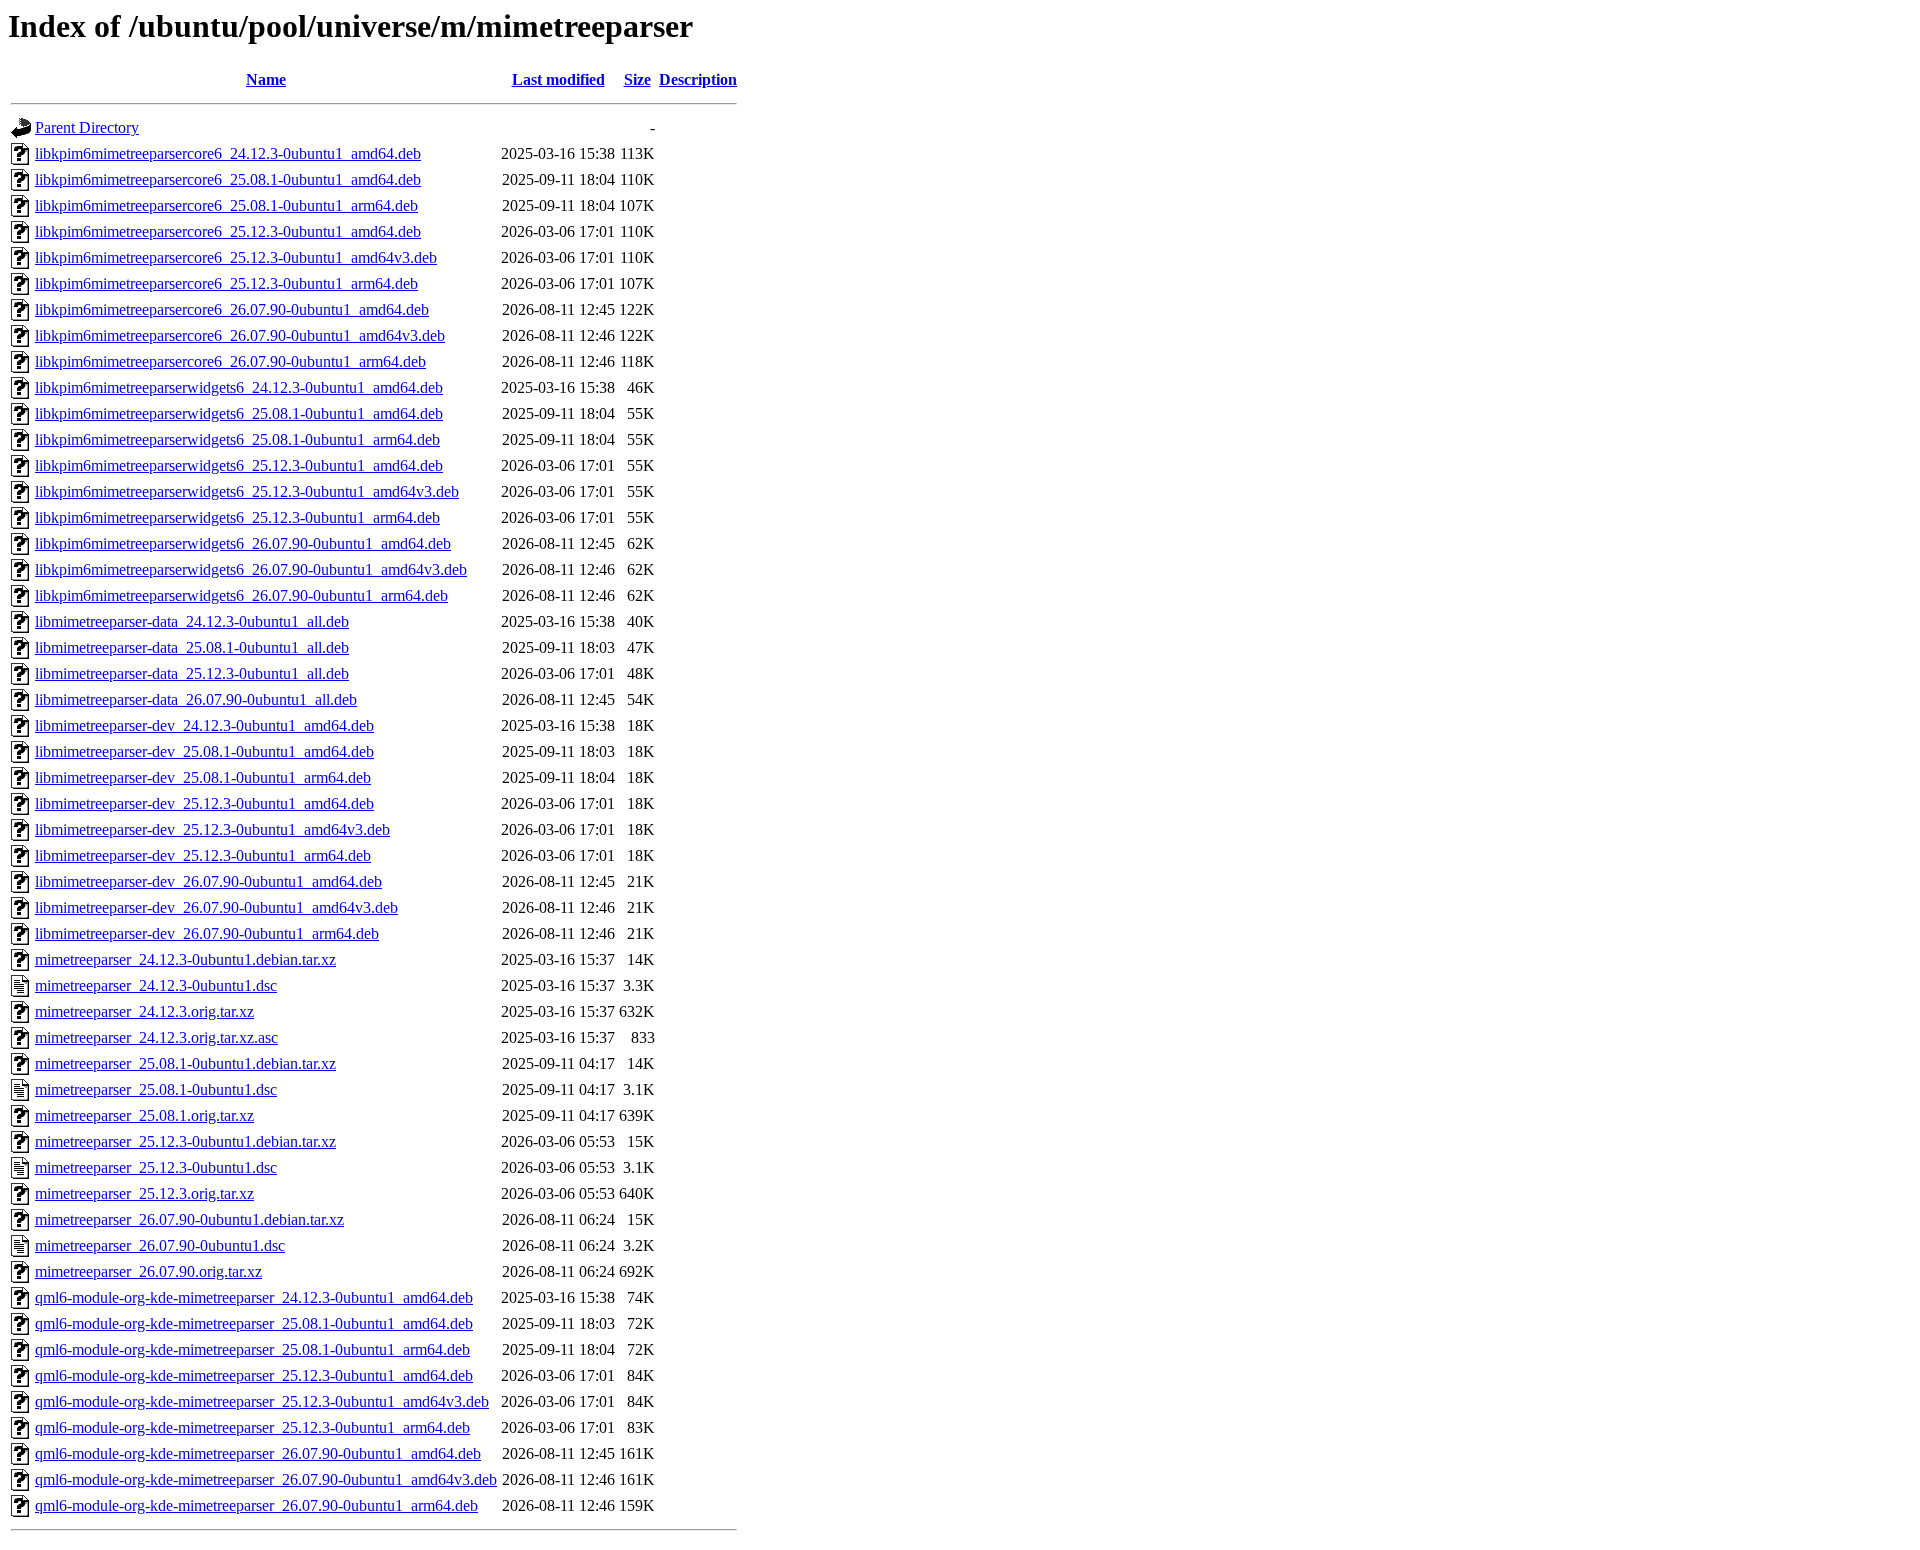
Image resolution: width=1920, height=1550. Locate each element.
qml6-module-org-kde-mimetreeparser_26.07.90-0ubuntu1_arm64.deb (256, 1505)
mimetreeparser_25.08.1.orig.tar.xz (144, 1115)
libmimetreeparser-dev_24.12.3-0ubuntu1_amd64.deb (204, 725)
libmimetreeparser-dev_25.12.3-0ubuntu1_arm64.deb (203, 855)
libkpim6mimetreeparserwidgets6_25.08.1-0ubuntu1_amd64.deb (239, 413)
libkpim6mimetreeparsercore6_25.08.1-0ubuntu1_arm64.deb (226, 205)
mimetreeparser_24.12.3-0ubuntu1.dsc (156, 985)
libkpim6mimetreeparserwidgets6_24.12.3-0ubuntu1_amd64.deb (239, 387)
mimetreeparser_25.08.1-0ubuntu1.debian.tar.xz (185, 1063)
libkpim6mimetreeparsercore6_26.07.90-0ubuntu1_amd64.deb (232, 309)
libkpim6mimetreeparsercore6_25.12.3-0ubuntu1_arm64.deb (226, 283)
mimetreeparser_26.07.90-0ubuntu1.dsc (160, 1245)
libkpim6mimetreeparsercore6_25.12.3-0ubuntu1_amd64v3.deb (236, 257)
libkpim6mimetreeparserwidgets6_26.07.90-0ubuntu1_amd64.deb (243, 543)
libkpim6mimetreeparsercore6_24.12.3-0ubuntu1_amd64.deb (228, 153)
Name (266, 79)
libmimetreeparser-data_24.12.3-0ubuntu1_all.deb (192, 621)
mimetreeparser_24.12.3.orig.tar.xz (144, 1011)
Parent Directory (87, 127)
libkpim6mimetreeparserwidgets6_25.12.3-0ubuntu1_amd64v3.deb (247, 491)
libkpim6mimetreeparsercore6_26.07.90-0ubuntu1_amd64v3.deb (240, 335)
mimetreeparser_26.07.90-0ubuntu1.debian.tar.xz (189, 1219)
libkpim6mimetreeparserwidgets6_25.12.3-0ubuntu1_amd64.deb (239, 465)
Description (698, 79)
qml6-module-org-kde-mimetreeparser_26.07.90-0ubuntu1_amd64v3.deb (266, 1479)
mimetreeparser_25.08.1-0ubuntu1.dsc (156, 1089)
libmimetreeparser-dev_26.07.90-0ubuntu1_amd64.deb (208, 881)
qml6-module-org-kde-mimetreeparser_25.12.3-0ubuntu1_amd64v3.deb (262, 1401)
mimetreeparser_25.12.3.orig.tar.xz (144, 1193)
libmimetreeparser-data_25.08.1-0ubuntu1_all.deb (192, 647)
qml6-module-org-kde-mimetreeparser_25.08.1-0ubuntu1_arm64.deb (252, 1349)
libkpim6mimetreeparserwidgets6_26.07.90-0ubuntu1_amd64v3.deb (251, 569)
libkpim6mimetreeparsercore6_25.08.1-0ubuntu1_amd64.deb (228, 179)
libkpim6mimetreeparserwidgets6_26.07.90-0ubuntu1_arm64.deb (241, 595)
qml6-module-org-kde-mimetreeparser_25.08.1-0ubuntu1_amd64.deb (254, 1323)
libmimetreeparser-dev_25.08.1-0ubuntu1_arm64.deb (203, 777)
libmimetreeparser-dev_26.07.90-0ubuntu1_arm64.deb (207, 933)
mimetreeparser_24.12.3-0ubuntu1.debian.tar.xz (185, 959)
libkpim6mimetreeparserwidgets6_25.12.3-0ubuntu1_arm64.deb (237, 517)
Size (637, 79)
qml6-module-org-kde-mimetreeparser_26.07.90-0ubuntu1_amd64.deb (258, 1453)
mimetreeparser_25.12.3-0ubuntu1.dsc (156, 1167)
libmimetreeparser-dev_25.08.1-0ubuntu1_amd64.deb (204, 751)
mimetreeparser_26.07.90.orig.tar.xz (148, 1271)
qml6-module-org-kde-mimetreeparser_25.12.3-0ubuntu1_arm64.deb (252, 1427)
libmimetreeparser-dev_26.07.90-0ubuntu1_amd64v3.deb (216, 907)
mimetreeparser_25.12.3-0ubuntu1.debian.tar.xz (185, 1141)
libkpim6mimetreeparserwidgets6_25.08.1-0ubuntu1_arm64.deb (237, 439)
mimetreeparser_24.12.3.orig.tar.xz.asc (156, 1037)
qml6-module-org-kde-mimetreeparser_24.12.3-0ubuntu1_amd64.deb (254, 1297)
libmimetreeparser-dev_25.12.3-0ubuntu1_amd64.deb (204, 803)
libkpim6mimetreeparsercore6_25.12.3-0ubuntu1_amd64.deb (228, 231)
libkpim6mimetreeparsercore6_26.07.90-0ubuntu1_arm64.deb (230, 361)
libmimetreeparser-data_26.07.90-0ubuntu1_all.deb (196, 699)
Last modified (558, 79)
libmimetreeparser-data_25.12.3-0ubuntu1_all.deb (192, 673)
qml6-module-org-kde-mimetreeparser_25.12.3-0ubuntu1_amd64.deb (254, 1375)
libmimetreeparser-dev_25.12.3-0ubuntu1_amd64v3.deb (212, 829)
